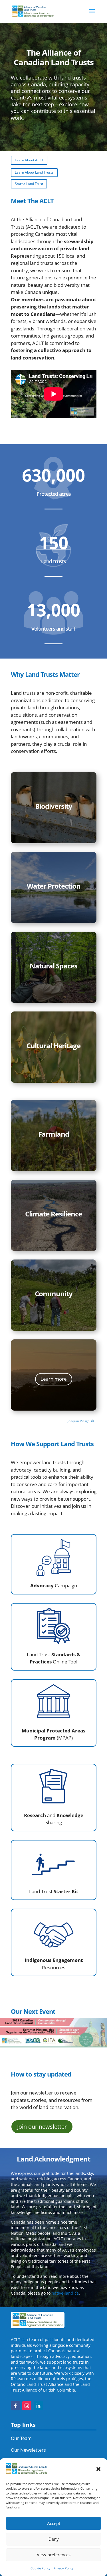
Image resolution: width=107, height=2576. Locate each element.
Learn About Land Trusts (34, 172)
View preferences (54, 2555)
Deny (54, 2539)
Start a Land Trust (29, 184)
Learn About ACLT (29, 160)
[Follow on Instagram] (27, 2406)
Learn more (54, 1379)
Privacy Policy (63, 2568)
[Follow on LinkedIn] (38, 2406)
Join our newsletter (42, 2127)
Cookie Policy (41, 2568)
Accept (54, 2523)
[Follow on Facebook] (15, 2406)
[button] (98, 2469)
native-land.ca (65, 2293)
